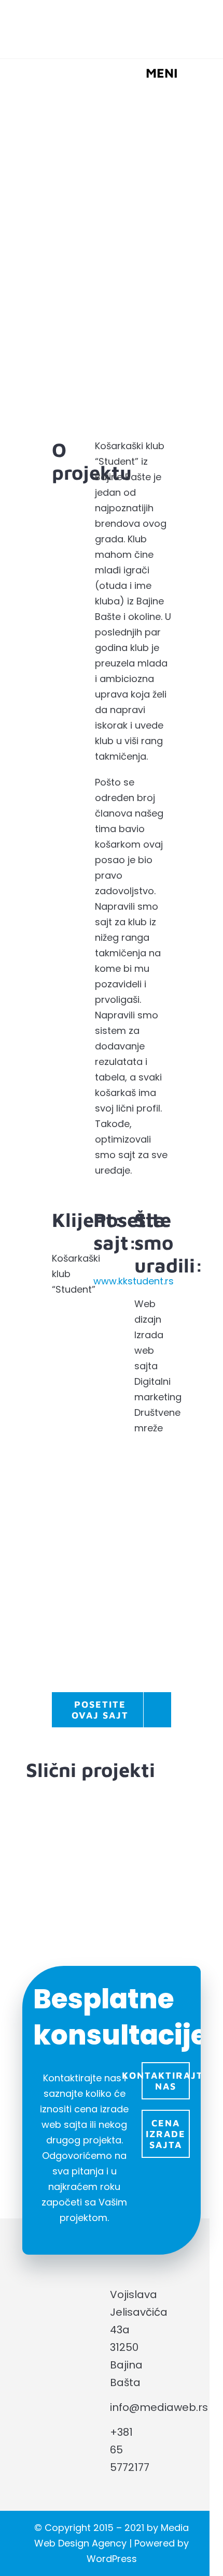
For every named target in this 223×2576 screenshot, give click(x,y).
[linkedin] (175, 2366)
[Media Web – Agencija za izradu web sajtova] (112, 15)
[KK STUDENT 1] (112, 1482)
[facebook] (151, 2366)
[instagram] (151, 2394)
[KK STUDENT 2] (112, 1597)
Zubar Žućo (70, 1837)
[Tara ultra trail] (153, 1860)
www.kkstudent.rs (134, 1281)
